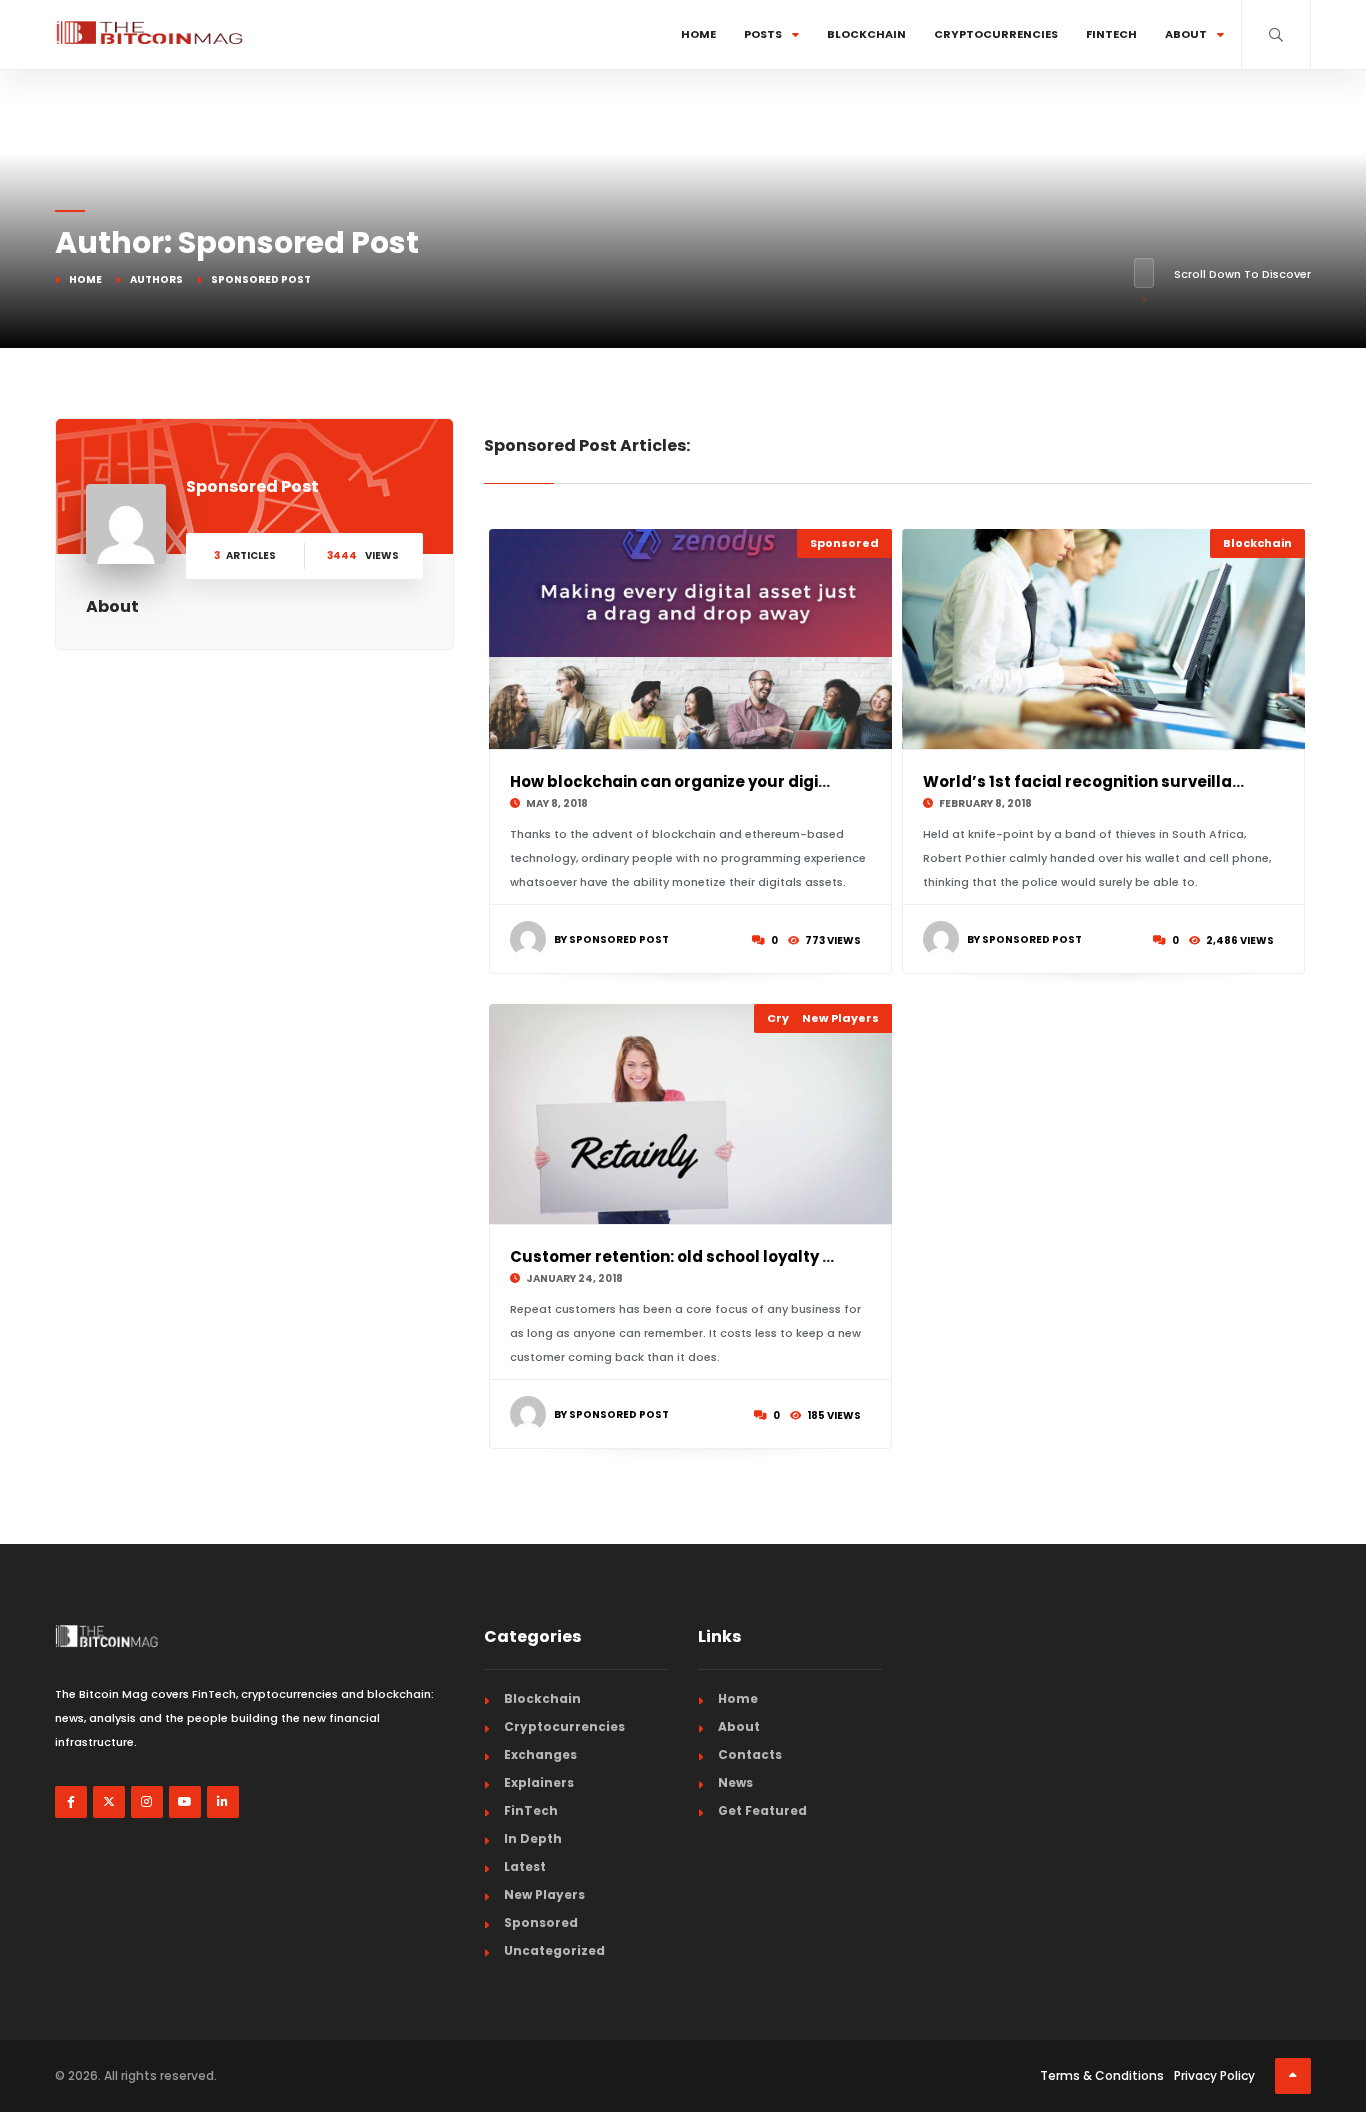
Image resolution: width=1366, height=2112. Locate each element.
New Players (840, 1018)
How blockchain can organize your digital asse (696, 781)
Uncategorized (554, 1950)
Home (698, 34)
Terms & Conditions (1102, 2075)
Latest (525, 1866)
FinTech (1111, 34)
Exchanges (540, 1754)
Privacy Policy (1214, 2075)
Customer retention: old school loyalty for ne (689, 1256)
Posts (763, 34)
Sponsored (844, 543)
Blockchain (866, 34)
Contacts (750, 1754)
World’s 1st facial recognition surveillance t (1097, 781)
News (735, 1782)
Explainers (539, 1782)
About (1186, 34)
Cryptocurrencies (996, 34)
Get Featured (762, 1810)
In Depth (533, 1838)
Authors (156, 279)
